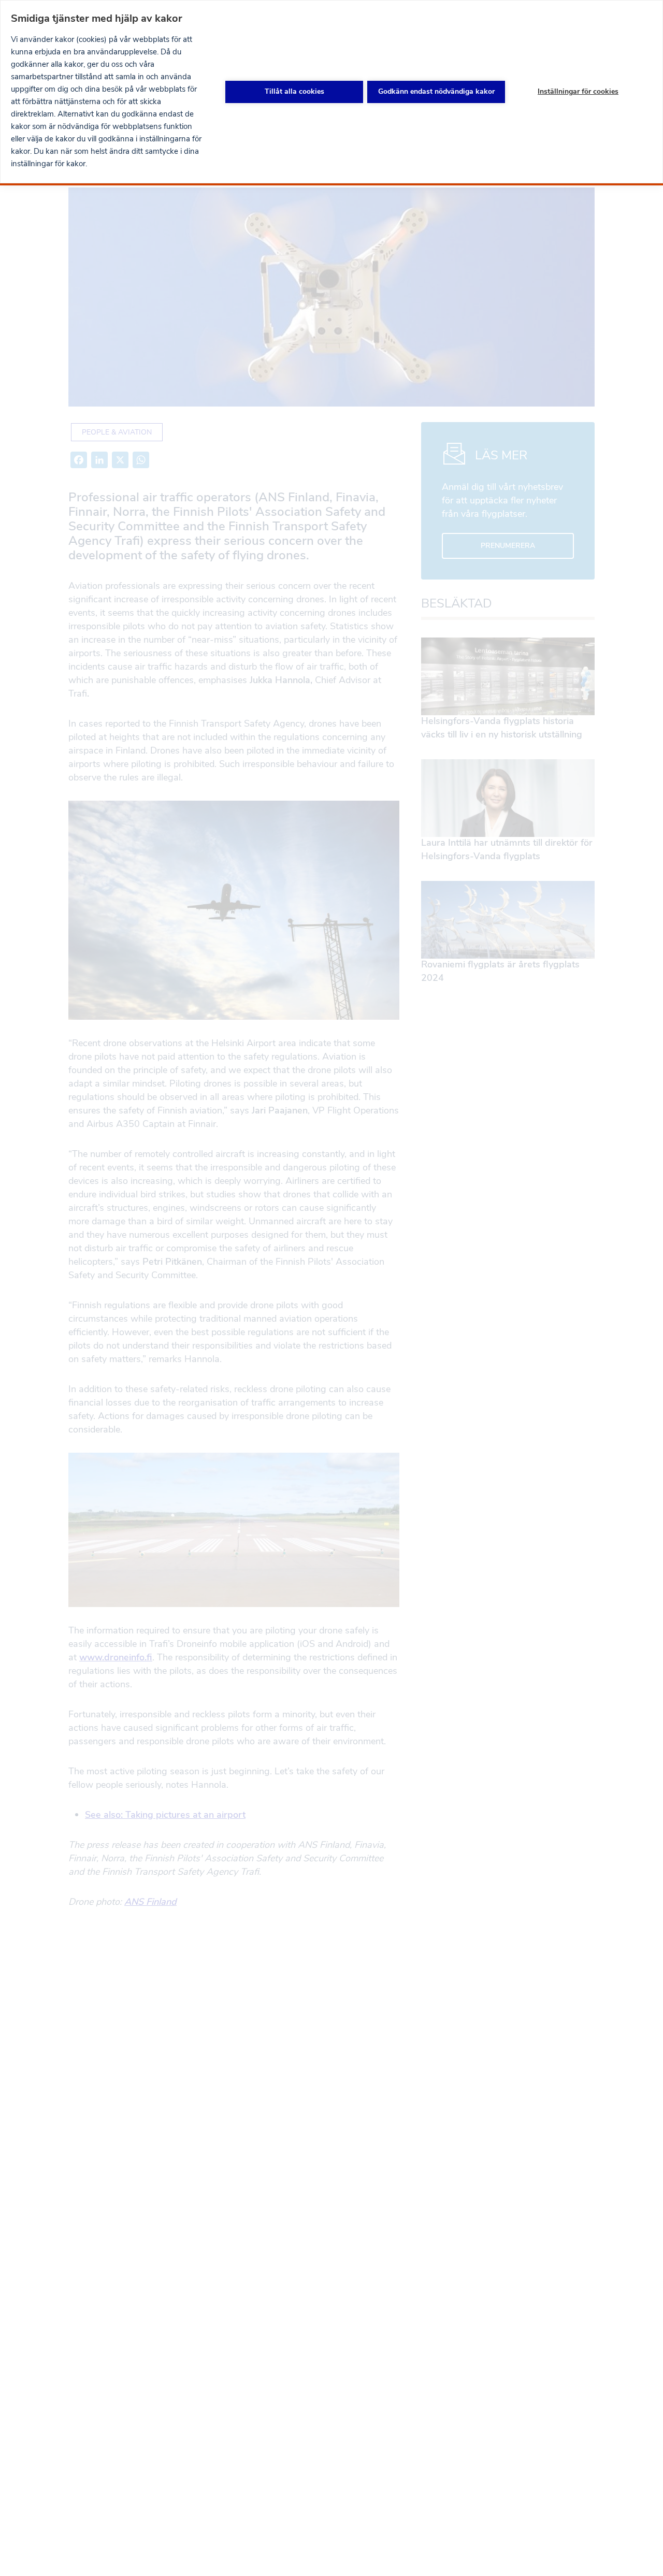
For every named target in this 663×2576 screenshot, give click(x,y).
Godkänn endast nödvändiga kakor (436, 91)
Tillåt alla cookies (294, 91)
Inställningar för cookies (578, 91)
